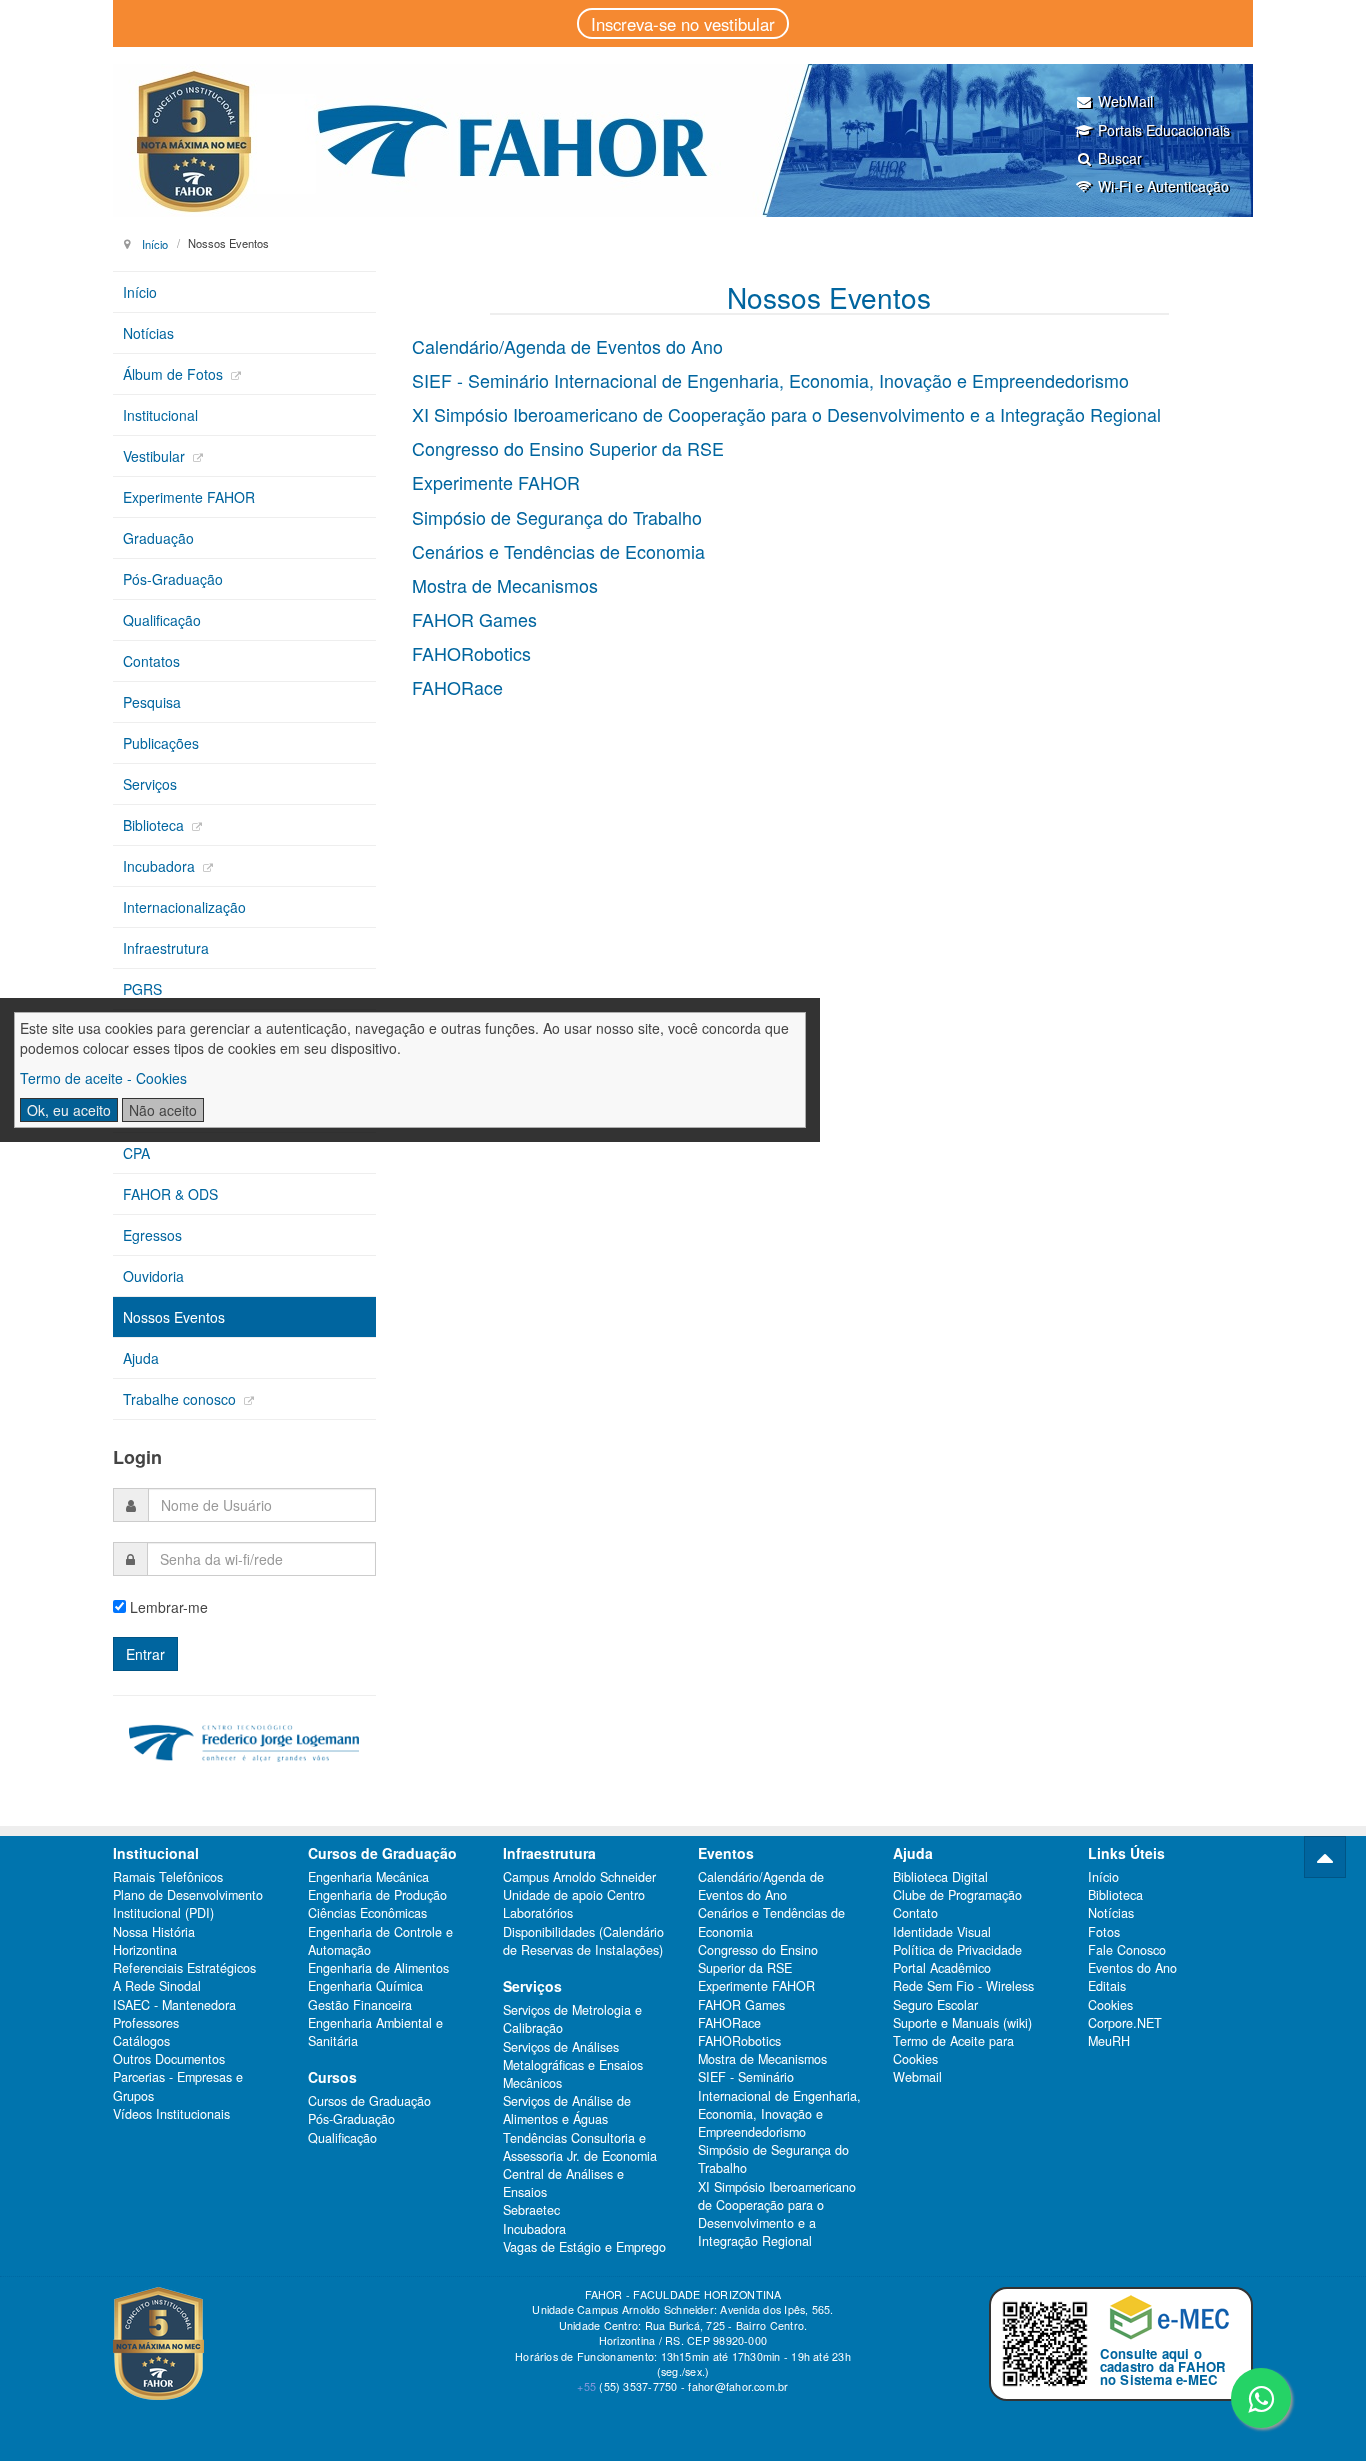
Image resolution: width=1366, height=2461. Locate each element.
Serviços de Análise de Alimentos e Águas (567, 2110)
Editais (1107, 1986)
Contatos (151, 661)
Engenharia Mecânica (368, 1877)
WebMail (1125, 101)
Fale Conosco (1127, 1950)
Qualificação (162, 620)
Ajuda (141, 1358)
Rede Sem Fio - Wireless (963, 1986)
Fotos (1104, 1932)
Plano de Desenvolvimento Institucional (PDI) (188, 1904)
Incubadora (161, 866)
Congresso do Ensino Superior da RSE (568, 448)
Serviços (150, 784)
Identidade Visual (942, 1932)
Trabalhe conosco (181, 1399)
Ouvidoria (153, 1276)
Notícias (148, 333)
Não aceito (163, 1110)
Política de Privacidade (957, 1950)
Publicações (161, 743)
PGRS (142, 989)
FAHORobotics (471, 653)
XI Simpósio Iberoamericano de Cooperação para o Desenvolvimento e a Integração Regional (786, 414)
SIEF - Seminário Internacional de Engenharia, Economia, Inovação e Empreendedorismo (770, 380)
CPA (136, 1153)
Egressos (152, 1235)
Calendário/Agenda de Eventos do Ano (567, 346)
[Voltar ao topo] (1325, 1857)
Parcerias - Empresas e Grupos (178, 2086)
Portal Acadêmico (942, 1968)
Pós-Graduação (173, 579)
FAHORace (457, 687)
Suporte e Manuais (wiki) (962, 2023)
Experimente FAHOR (496, 482)
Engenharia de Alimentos (378, 1968)
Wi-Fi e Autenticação (1163, 186)
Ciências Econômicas (367, 1913)
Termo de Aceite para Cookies (953, 2050)
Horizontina (145, 1950)
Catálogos (141, 2041)
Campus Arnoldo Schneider (579, 1877)
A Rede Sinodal (157, 1986)
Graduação (158, 538)
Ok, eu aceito (69, 1110)
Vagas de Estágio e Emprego (584, 2247)
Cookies (1110, 2005)
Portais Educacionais (1164, 130)
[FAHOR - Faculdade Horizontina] (683, 140)
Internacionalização (184, 907)
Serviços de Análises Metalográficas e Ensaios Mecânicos (573, 2065)
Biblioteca (155, 825)
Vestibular (156, 456)
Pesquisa (152, 702)
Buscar (1120, 158)
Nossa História (154, 1932)
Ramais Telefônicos (168, 1877)
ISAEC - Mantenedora (174, 2005)
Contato (915, 1913)
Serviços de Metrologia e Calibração (572, 2019)
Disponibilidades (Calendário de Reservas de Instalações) (583, 1941)
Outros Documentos (169, 2059)
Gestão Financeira (360, 2005)
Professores (146, 2023)
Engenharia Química (365, 1986)
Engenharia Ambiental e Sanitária (375, 2032)
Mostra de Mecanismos (505, 585)
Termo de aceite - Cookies (103, 1078)
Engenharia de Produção (377, 1895)
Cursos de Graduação (369, 2101)
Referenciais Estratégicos (184, 1968)
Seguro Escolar (935, 2005)
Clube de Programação (957, 1895)
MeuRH (1109, 2041)
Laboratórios (538, 1913)
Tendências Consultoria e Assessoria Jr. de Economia (580, 2147)
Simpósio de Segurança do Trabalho (557, 517)
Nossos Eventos (174, 1317)
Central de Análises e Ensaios (563, 2183)
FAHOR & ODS (170, 1194)
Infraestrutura (166, 948)
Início (155, 243)
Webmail (917, 2077)
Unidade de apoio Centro (574, 1895)
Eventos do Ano (1132, 1968)
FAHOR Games (474, 619)
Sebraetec (531, 2210)
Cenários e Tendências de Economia (558, 551)
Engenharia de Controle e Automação (380, 1941)
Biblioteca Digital (940, 1877)
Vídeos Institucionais (171, 2114)
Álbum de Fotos (175, 374)
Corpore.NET (1125, 2023)
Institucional (160, 415)
